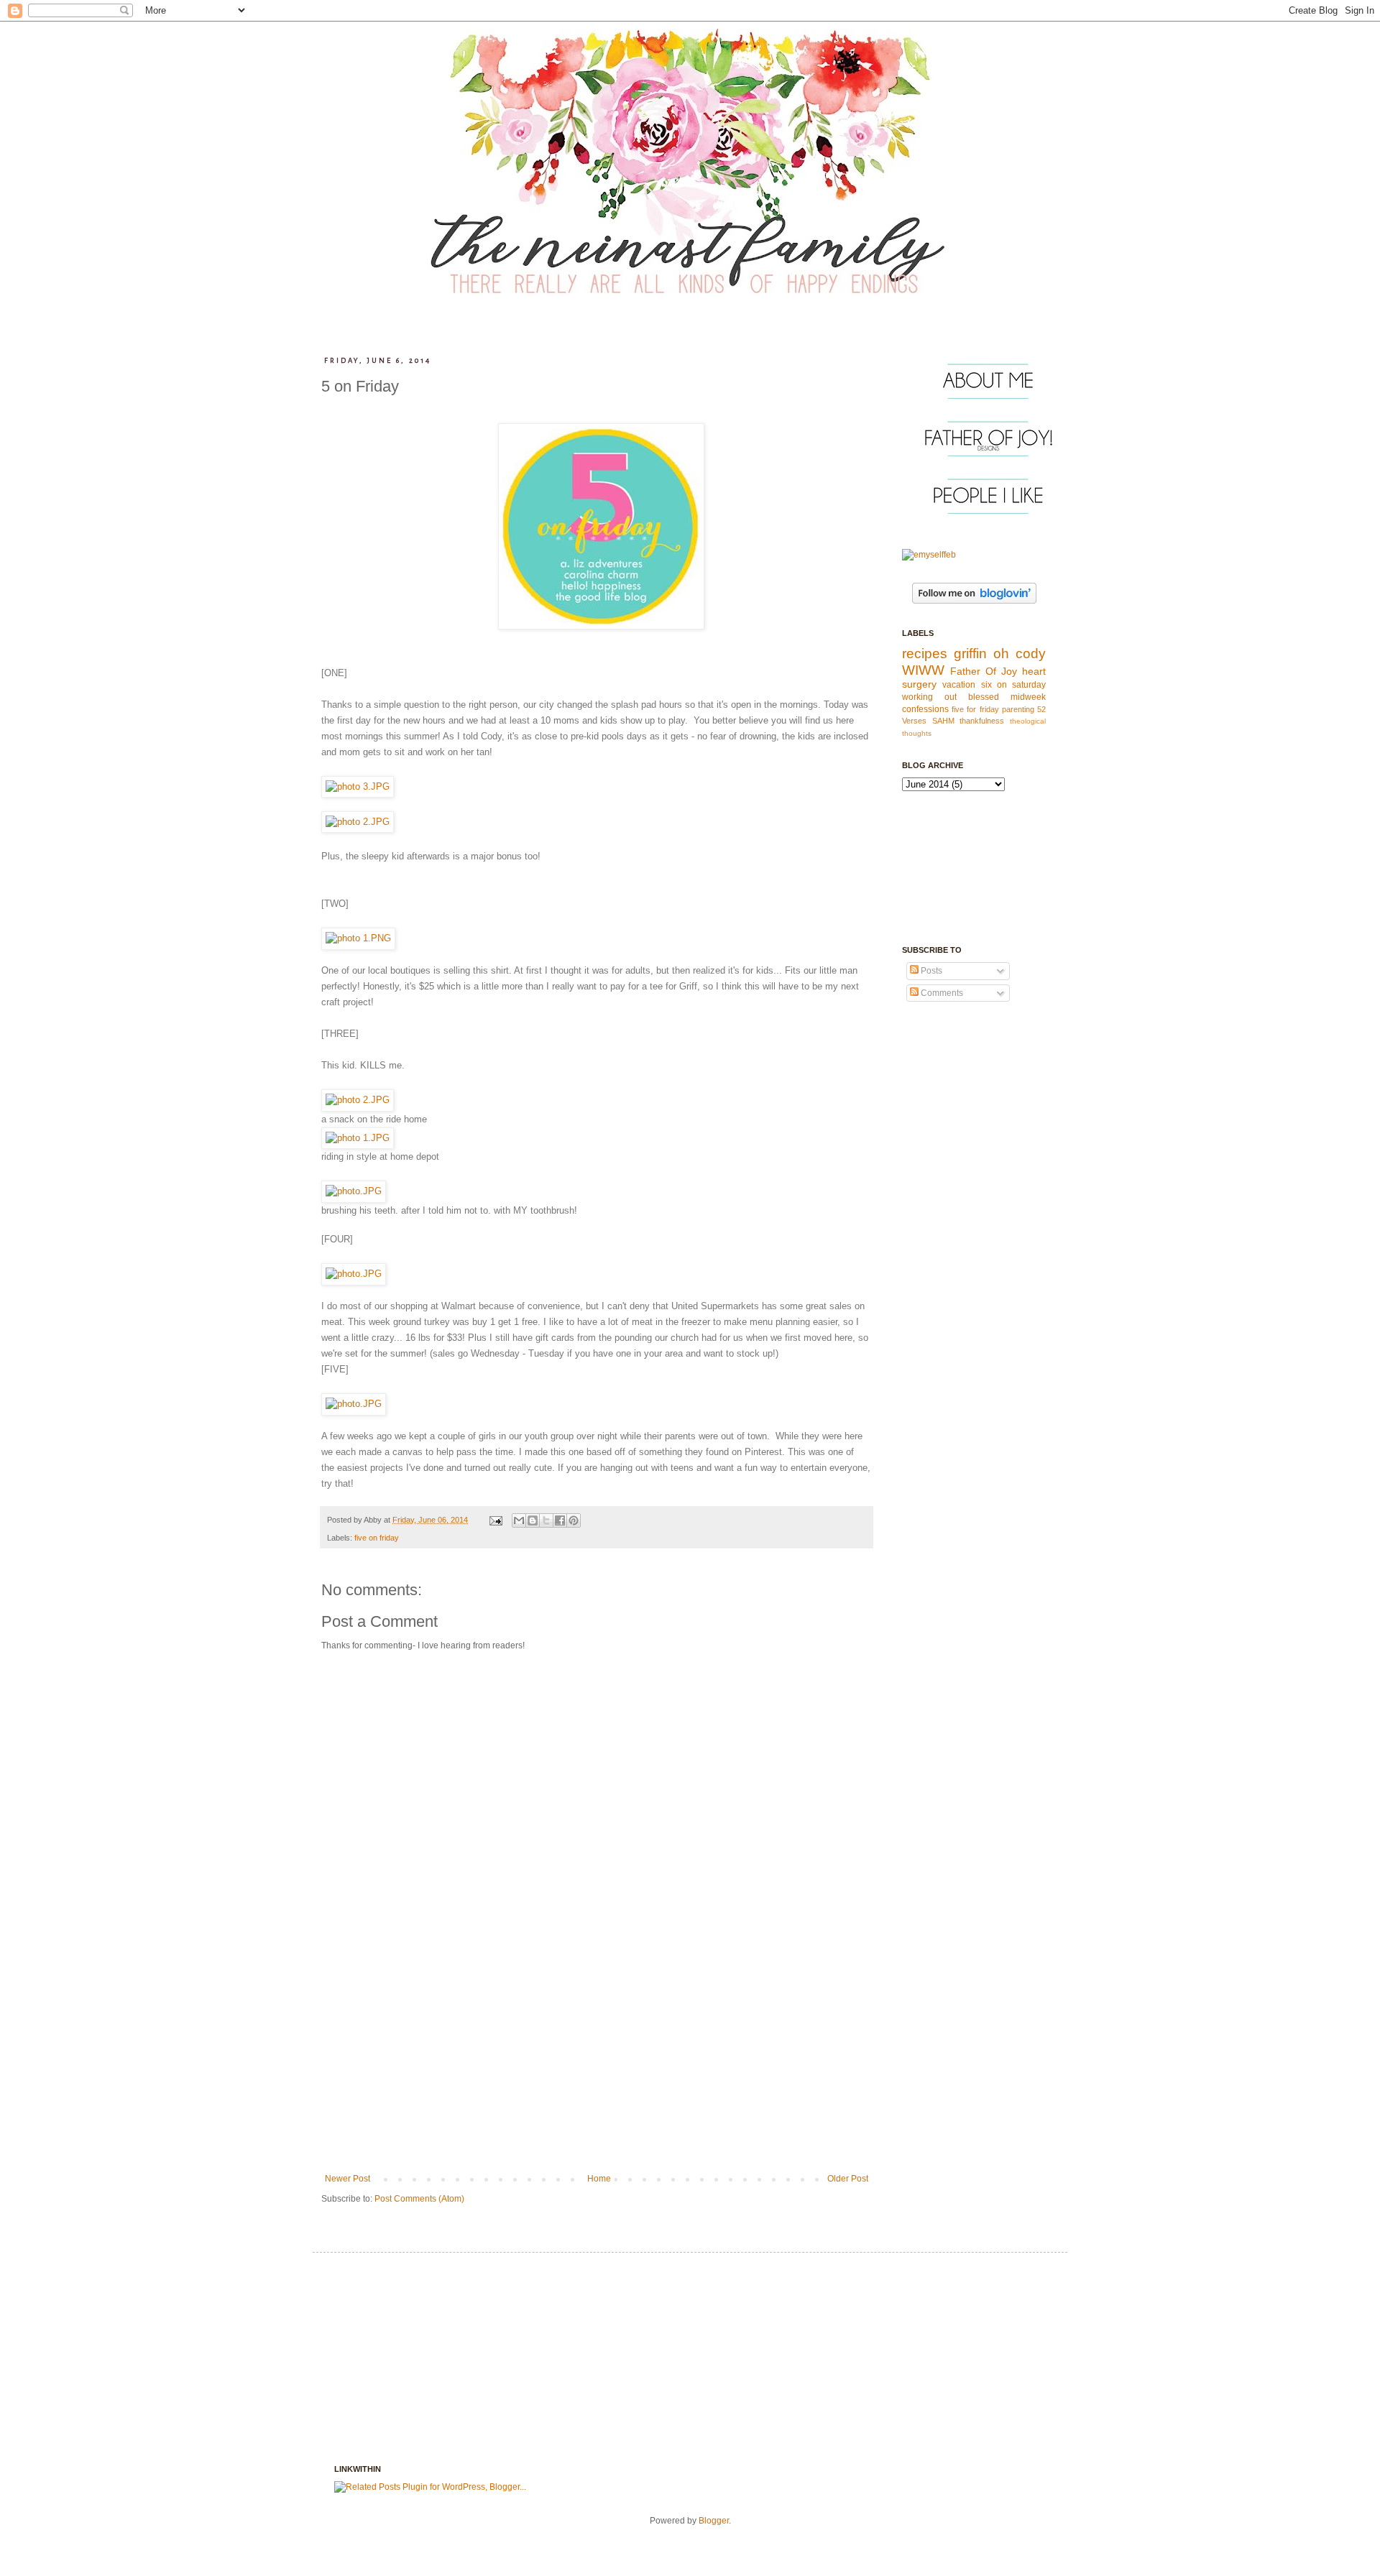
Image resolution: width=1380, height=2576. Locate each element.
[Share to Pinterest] (574, 1520)
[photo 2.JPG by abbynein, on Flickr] (358, 822)
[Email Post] (495, 1520)
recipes (925, 654)
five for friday (975, 709)
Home (599, 2179)
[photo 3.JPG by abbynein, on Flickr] (358, 786)
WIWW (923, 670)
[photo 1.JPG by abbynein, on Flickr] (358, 1138)
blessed (984, 697)
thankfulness (982, 721)
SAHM (943, 721)
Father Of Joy (984, 671)
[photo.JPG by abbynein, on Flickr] (354, 1191)
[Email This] (519, 1520)
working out (929, 697)
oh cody (1020, 654)
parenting (1018, 709)
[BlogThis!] (533, 1520)
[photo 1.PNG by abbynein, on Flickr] (358, 938)
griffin (970, 654)
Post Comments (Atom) (419, 2199)
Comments (941, 993)
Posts (930, 971)
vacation (959, 685)
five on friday (377, 1538)
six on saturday (1014, 685)
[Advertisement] (597, 2066)
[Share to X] (546, 1520)
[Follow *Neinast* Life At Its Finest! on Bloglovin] (974, 601)
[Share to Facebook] (560, 1520)
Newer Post (348, 2179)
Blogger (714, 2521)
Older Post (848, 2179)
